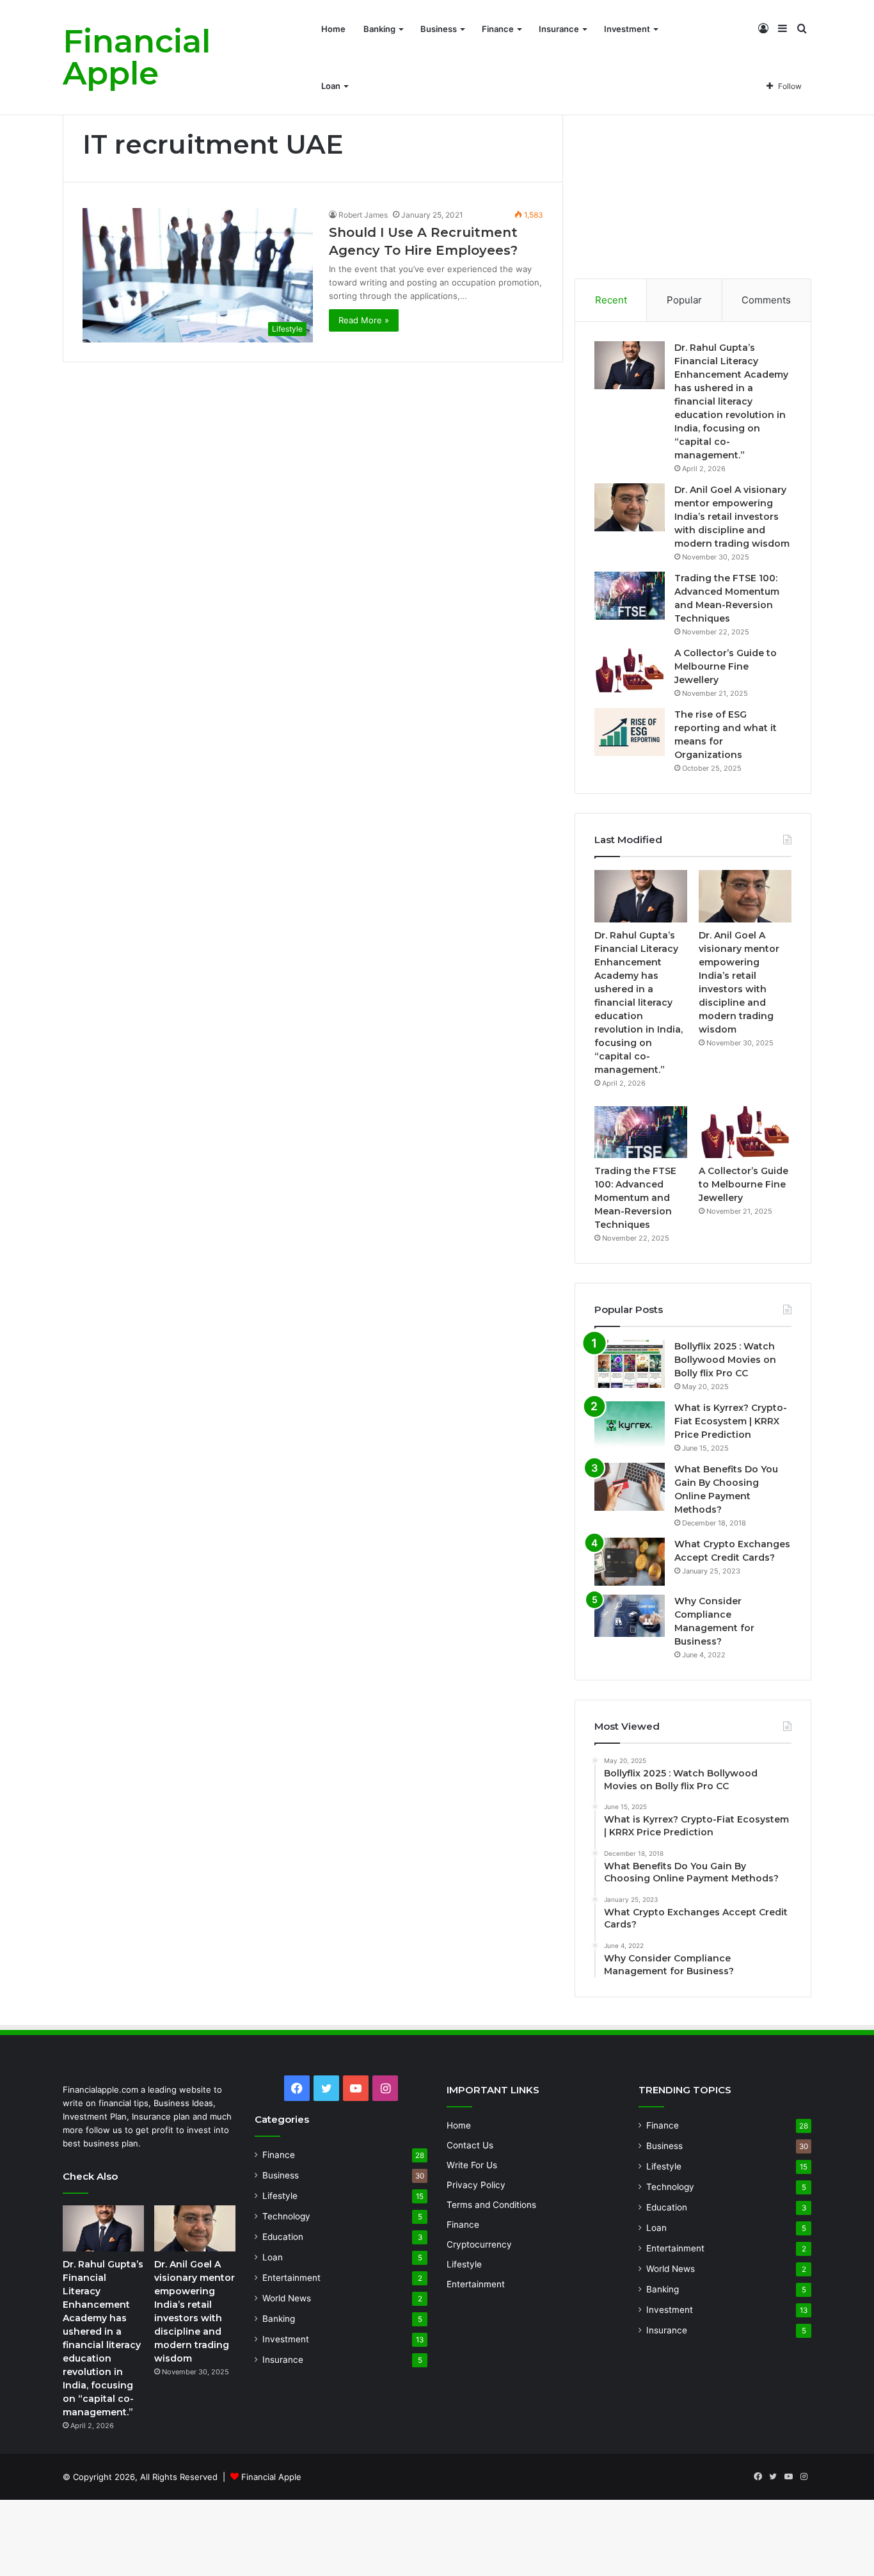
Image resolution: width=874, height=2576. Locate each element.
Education (283, 2237)
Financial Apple (271, 2477)
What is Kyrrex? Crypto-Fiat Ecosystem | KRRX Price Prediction (731, 1421)
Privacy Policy (476, 2185)
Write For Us (472, 2165)
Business (439, 29)
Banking (379, 29)
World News (287, 2298)
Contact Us (470, 2145)
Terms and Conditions (491, 2205)
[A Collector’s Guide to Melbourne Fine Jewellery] (630, 671)
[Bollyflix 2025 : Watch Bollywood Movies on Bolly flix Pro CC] (630, 1364)
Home (333, 29)
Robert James (363, 215)
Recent (611, 300)
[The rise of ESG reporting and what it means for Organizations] (630, 732)
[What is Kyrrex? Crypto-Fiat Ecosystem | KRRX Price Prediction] (630, 1425)
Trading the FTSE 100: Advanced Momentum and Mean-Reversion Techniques (635, 1198)
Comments (766, 300)
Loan (331, 86)
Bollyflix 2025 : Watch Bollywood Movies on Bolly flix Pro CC (725, 1360)
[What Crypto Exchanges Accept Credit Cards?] (630, 1562)
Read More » (364, 320)
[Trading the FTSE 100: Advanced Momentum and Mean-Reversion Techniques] (630, 596)
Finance (498, 29)
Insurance (559, 29)
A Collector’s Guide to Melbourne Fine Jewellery (726, 666)
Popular (684, 300)
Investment (627, 29)
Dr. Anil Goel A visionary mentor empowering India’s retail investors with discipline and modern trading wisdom (732, 517)
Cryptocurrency (479, 2244)
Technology (286, 2216)
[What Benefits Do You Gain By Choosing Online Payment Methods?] (630, 1487)
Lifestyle (280, 2196)
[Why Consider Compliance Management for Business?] (630, 1616)
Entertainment (291, 2278)
